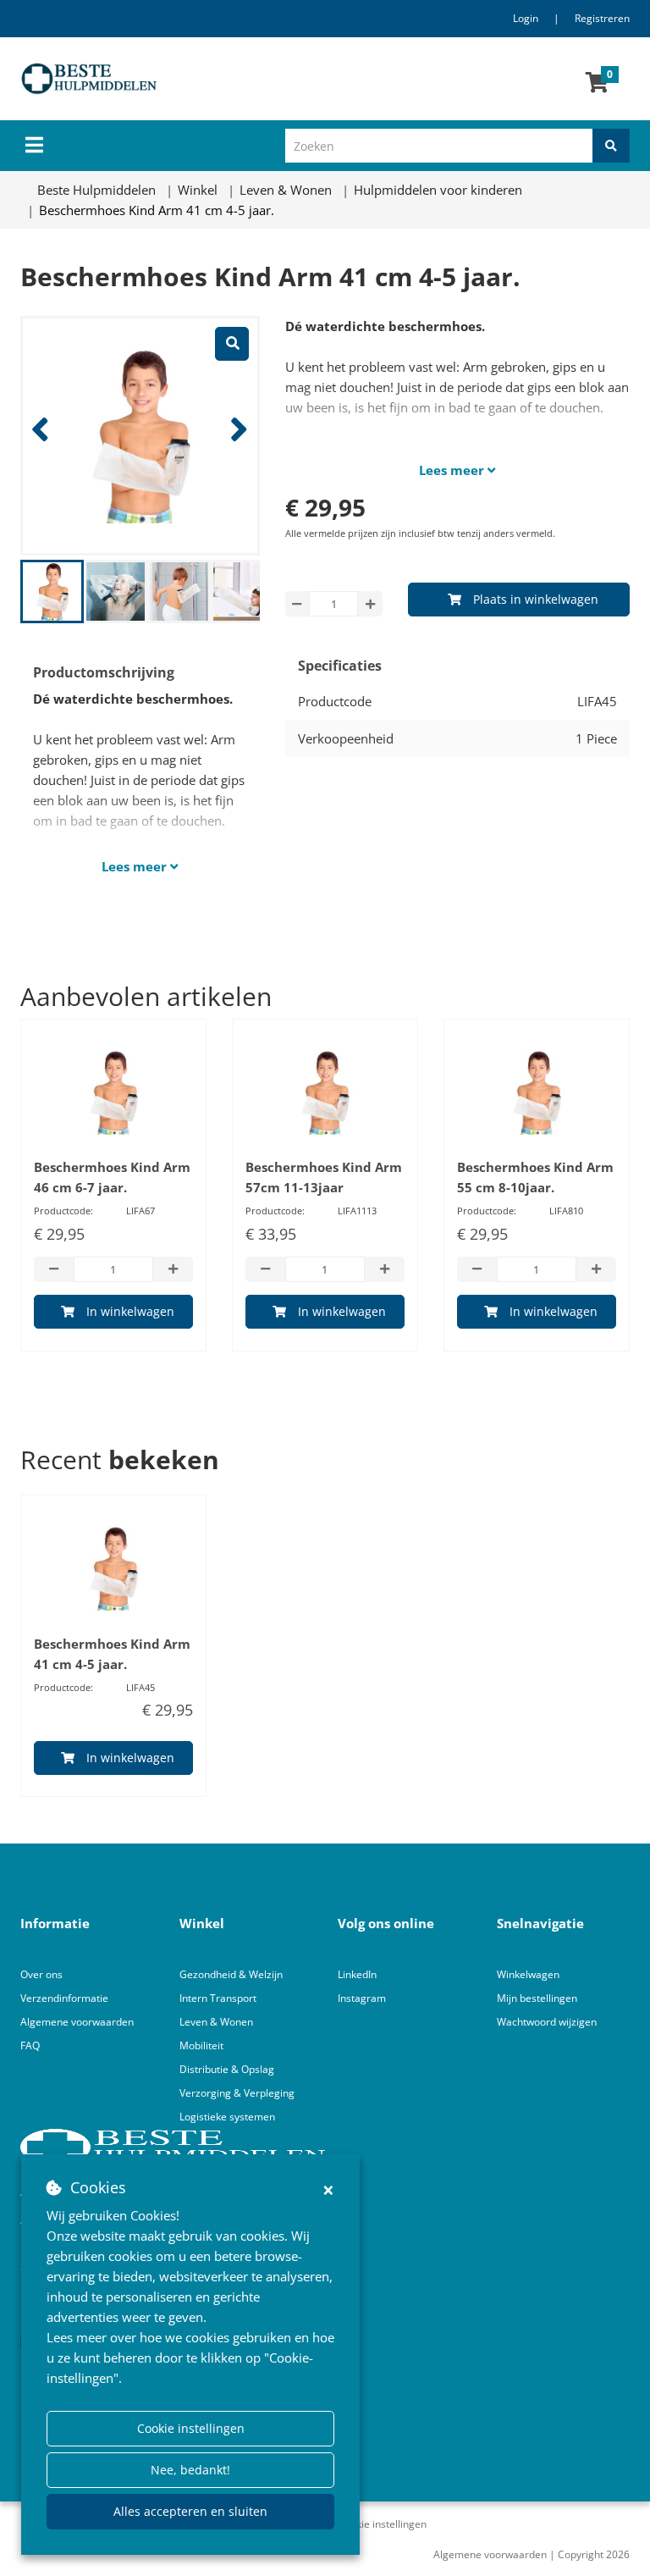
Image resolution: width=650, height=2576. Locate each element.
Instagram (363, 1998)
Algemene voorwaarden (77, 2022)
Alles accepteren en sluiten (190, 2511)
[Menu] (34, 145)
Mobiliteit (201, 2045)
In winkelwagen (130, 1311)
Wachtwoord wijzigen (547, 2022)
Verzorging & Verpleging (237, 2093)
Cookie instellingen (191, 2428)
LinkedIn (357, 1974)
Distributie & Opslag (227, 2069)
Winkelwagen (528, 1974)
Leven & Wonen (216, 2022)
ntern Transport (219, 1998)
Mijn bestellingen (537, 1998)
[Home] (193, 79)
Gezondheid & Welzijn (231, 1974)
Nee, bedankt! (190, 2470)
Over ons (41, 1974)
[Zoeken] (611, 146)
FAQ (30, 2045)
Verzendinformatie (64, 1998)
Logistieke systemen (227, 2117)
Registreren (602, 18)
